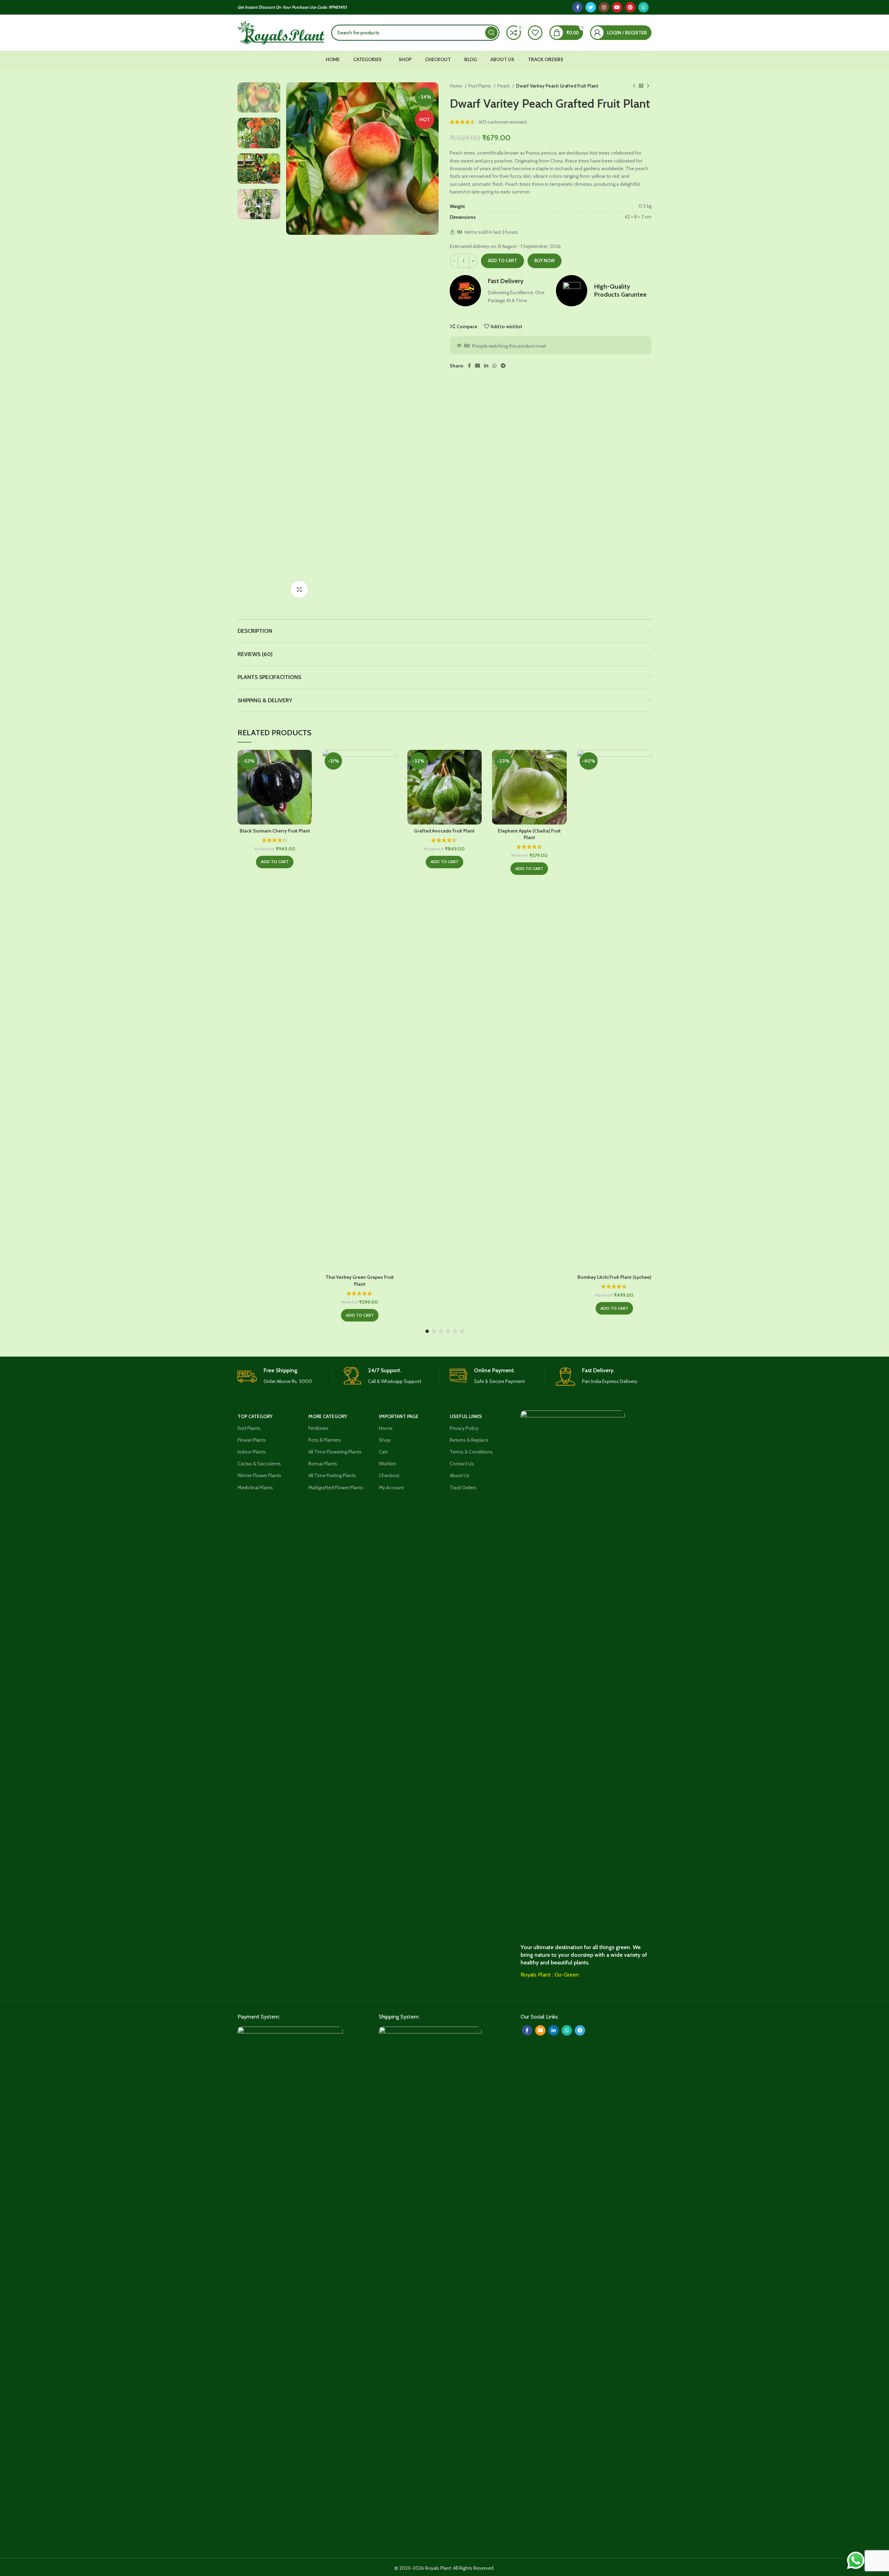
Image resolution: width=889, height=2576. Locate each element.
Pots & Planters (325, 1440)
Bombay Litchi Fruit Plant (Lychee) (614, 1277)
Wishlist (387, 1464)
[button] (275, 862)
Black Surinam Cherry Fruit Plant (275, 831)
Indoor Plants (252, 1452)
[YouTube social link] (617, 7)
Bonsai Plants (323, 1464)
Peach (504, 86)
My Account (391, 1488)
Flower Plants (252, 1440)
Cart (383, 1452)
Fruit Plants (480, 86)
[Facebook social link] (578, 7)
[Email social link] (477, 366)
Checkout (389, 1475)
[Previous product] (634, 86)
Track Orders (463, 1488)
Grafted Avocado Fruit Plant (444, 831)
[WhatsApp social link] (643, 7)
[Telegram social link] (503, 366)
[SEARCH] (491, 33)
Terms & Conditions (471, 1452)
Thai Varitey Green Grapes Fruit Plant (360, 1281)
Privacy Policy (464, 1428)
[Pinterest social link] (630, 7)
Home (456, 86)
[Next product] (648, 86)
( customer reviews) (503, 122)
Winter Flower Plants (259, 1475)
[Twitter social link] (591, 7)
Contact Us (462, 1464)
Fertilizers (318, 1428)
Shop (385, 1440)
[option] (259, 97)
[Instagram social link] (604, 7)
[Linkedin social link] (486, 366)
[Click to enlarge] (299, 589)
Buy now (545, 260)
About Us (460, 1475)
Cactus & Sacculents (259, 1464)
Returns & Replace (469, 1440)
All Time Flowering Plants (335, 1452)
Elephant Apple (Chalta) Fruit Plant (529, 834)
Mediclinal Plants (255, 1488)
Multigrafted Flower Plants (336, 1488)
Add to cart (502, 260)
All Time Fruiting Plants (332, 1475)
